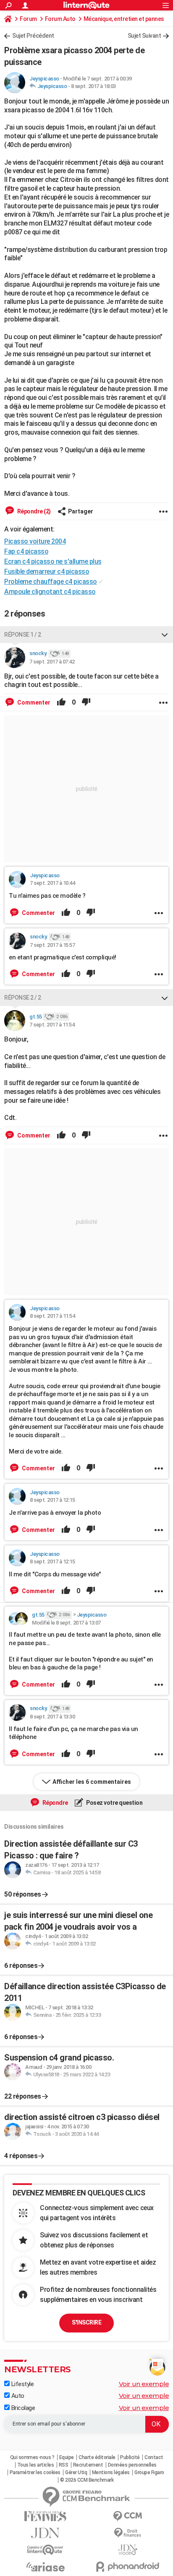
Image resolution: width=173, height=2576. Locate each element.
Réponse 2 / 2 (23, 998)
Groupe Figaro (149, 2472)
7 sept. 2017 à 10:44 (52, 883)
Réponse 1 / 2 (23, 635)
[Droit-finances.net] (128, 2533)
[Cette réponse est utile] (61, 702)
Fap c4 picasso (26, 551)
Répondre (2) (33, 511)
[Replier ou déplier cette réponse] (165, 635)
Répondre (55, 1803)
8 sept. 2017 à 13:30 (52, 1717)
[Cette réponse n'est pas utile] (86, 702)
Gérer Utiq (76, 2472)
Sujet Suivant (144, 36)
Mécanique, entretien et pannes (124, 19)
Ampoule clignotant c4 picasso (50, 592)
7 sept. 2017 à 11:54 (52, 1025)
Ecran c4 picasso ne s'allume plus (53, 561)
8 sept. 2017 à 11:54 (52, 1316)
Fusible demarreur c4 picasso (47, 571)
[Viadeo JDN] (128, 2550)
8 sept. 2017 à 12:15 (52, 1500)
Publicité (130, 2457)
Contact (154, 2457)
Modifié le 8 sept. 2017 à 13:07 (66, 1623)
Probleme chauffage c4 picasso (51, 582)
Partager (81, 511)
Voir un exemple (144, 2384)
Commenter (33, 702)
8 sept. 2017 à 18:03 (93, 86)
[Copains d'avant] (45, 2550)
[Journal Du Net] (45, 2533)
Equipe (67, 2457)
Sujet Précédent (33, 36)
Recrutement (88, 2465)
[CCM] (128, 2516)
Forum (28, 19)
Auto (17, 2396)
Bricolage (22, 2408)
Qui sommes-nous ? (32, 2457)
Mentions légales (111, 2472)
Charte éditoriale (97, 2457)
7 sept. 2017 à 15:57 (52, 945)
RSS (64, 2465)
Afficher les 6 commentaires (92, 1782)
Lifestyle (22, 2384)
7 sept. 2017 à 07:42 (52, 662)
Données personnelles (132, 2465)
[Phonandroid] (128, 2567)
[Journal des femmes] (45, 2516)
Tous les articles (36, 2465)
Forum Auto (60, 19)
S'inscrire (86, 2322)
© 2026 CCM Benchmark (87, 2480)
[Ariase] (45, 2567)
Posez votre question (114, 1803)
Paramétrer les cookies (35, 2472)
